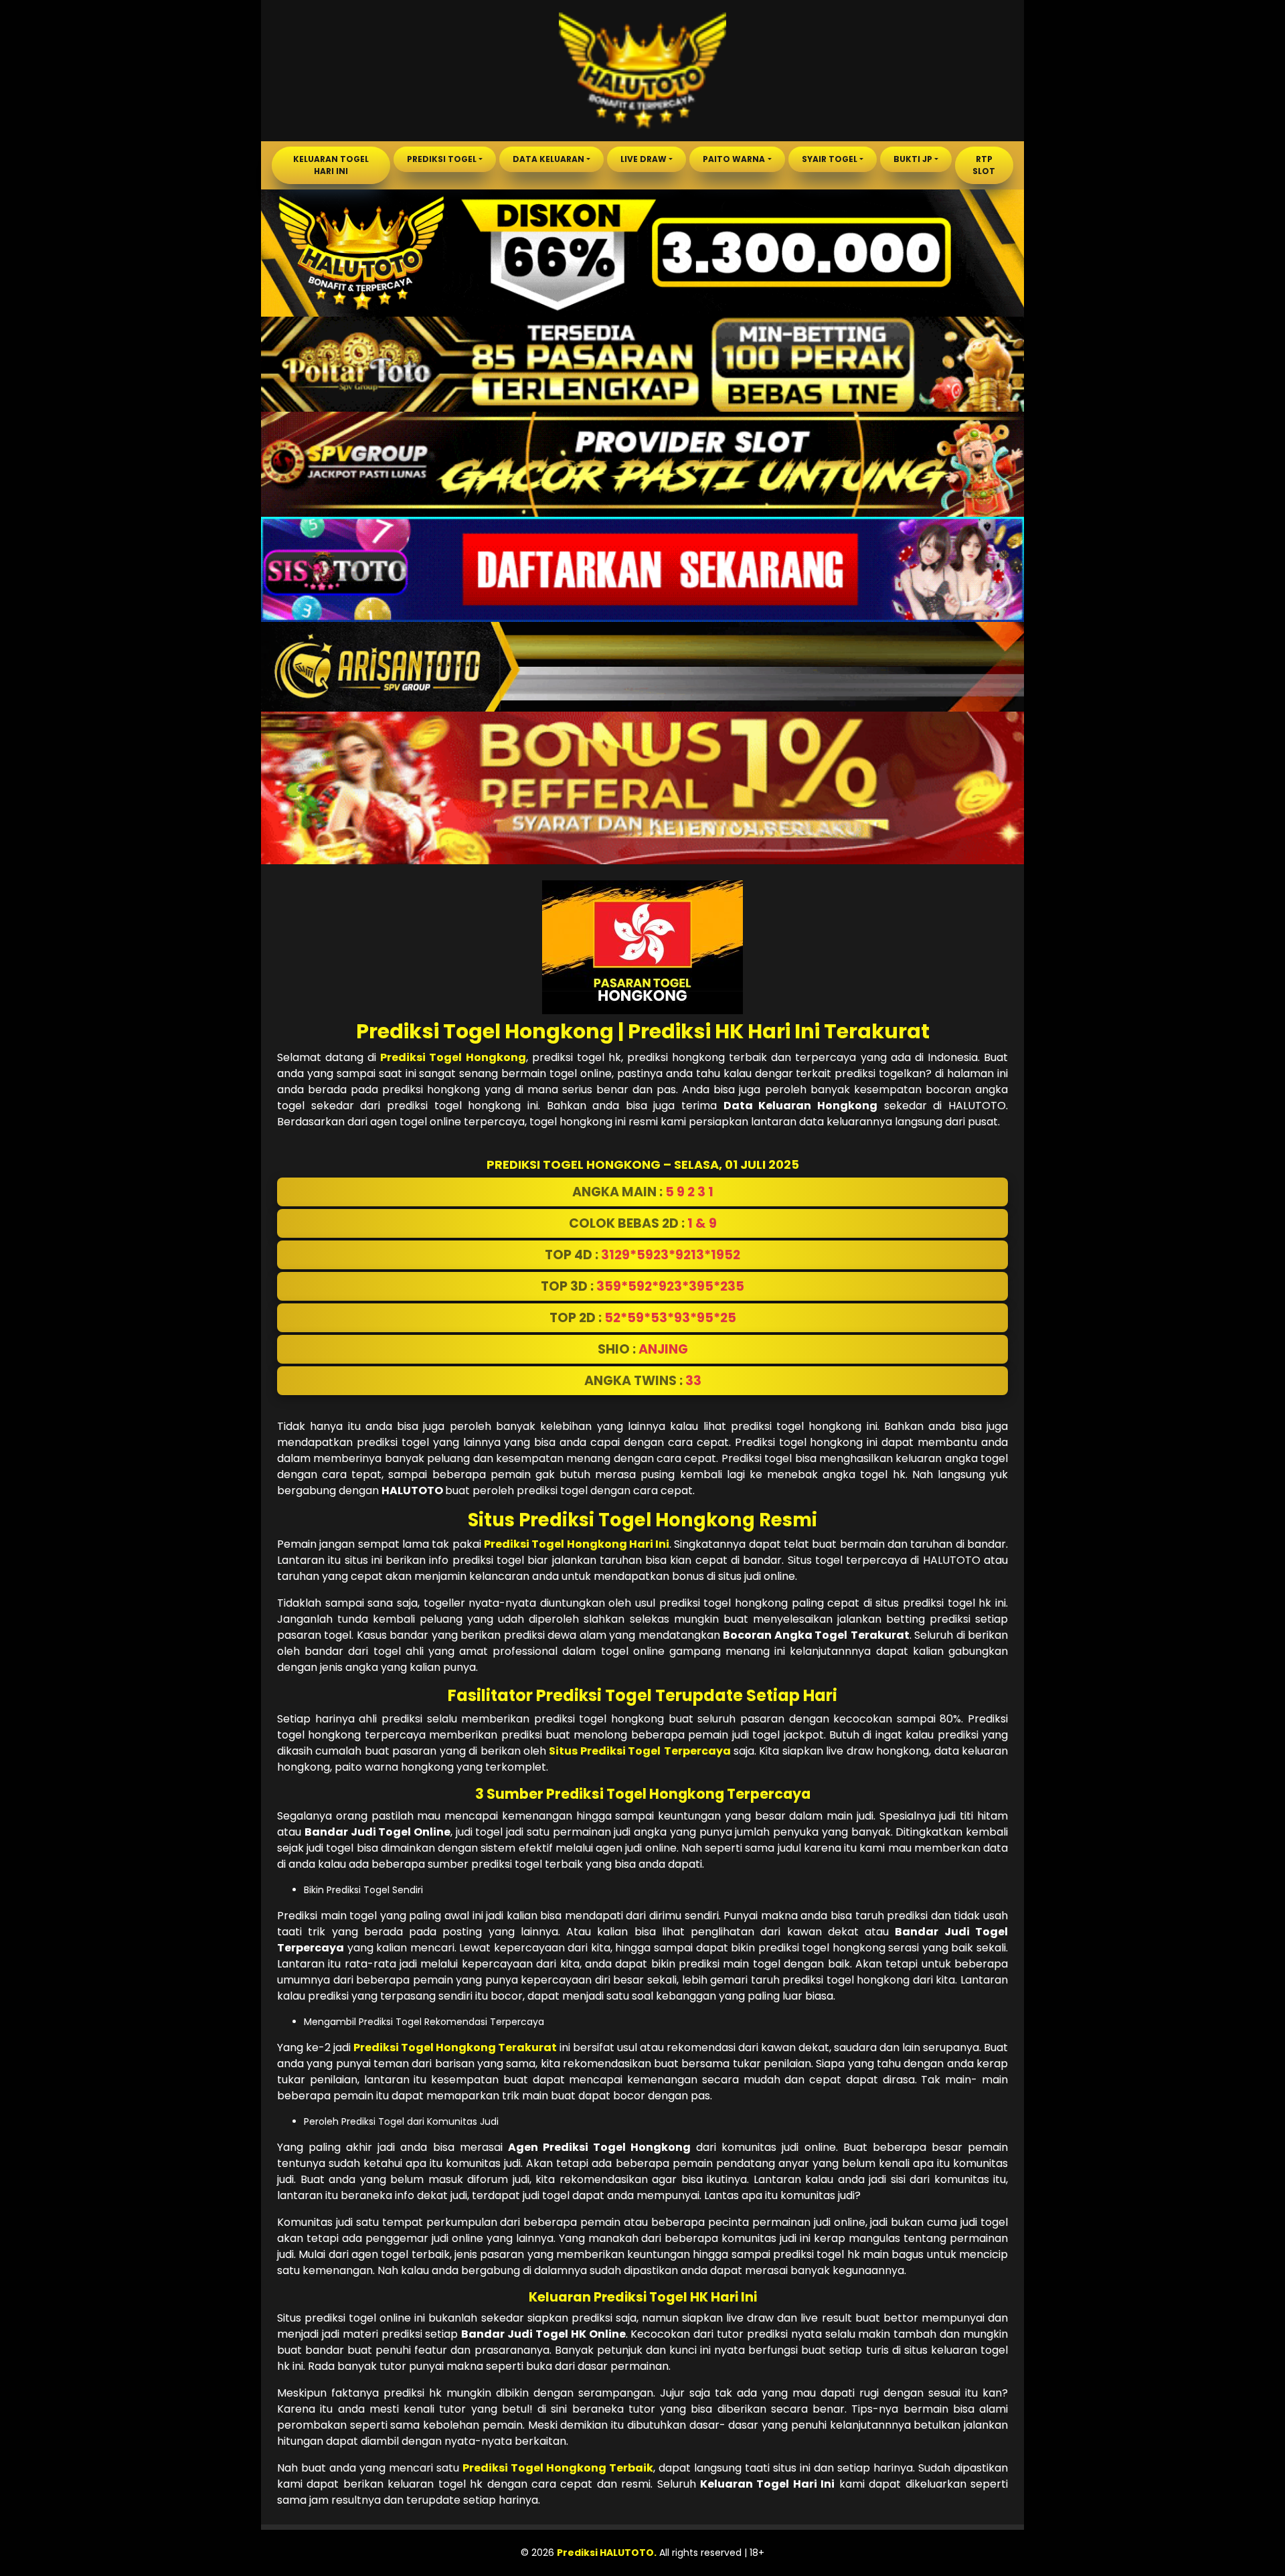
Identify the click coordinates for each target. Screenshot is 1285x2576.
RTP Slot (984, 165)
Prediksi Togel (442, 159)
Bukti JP (913, 159)
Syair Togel (830, 159)
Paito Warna (734, 159)
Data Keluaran (548, 159)
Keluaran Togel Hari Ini (331, 165)
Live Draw (644, 159)
